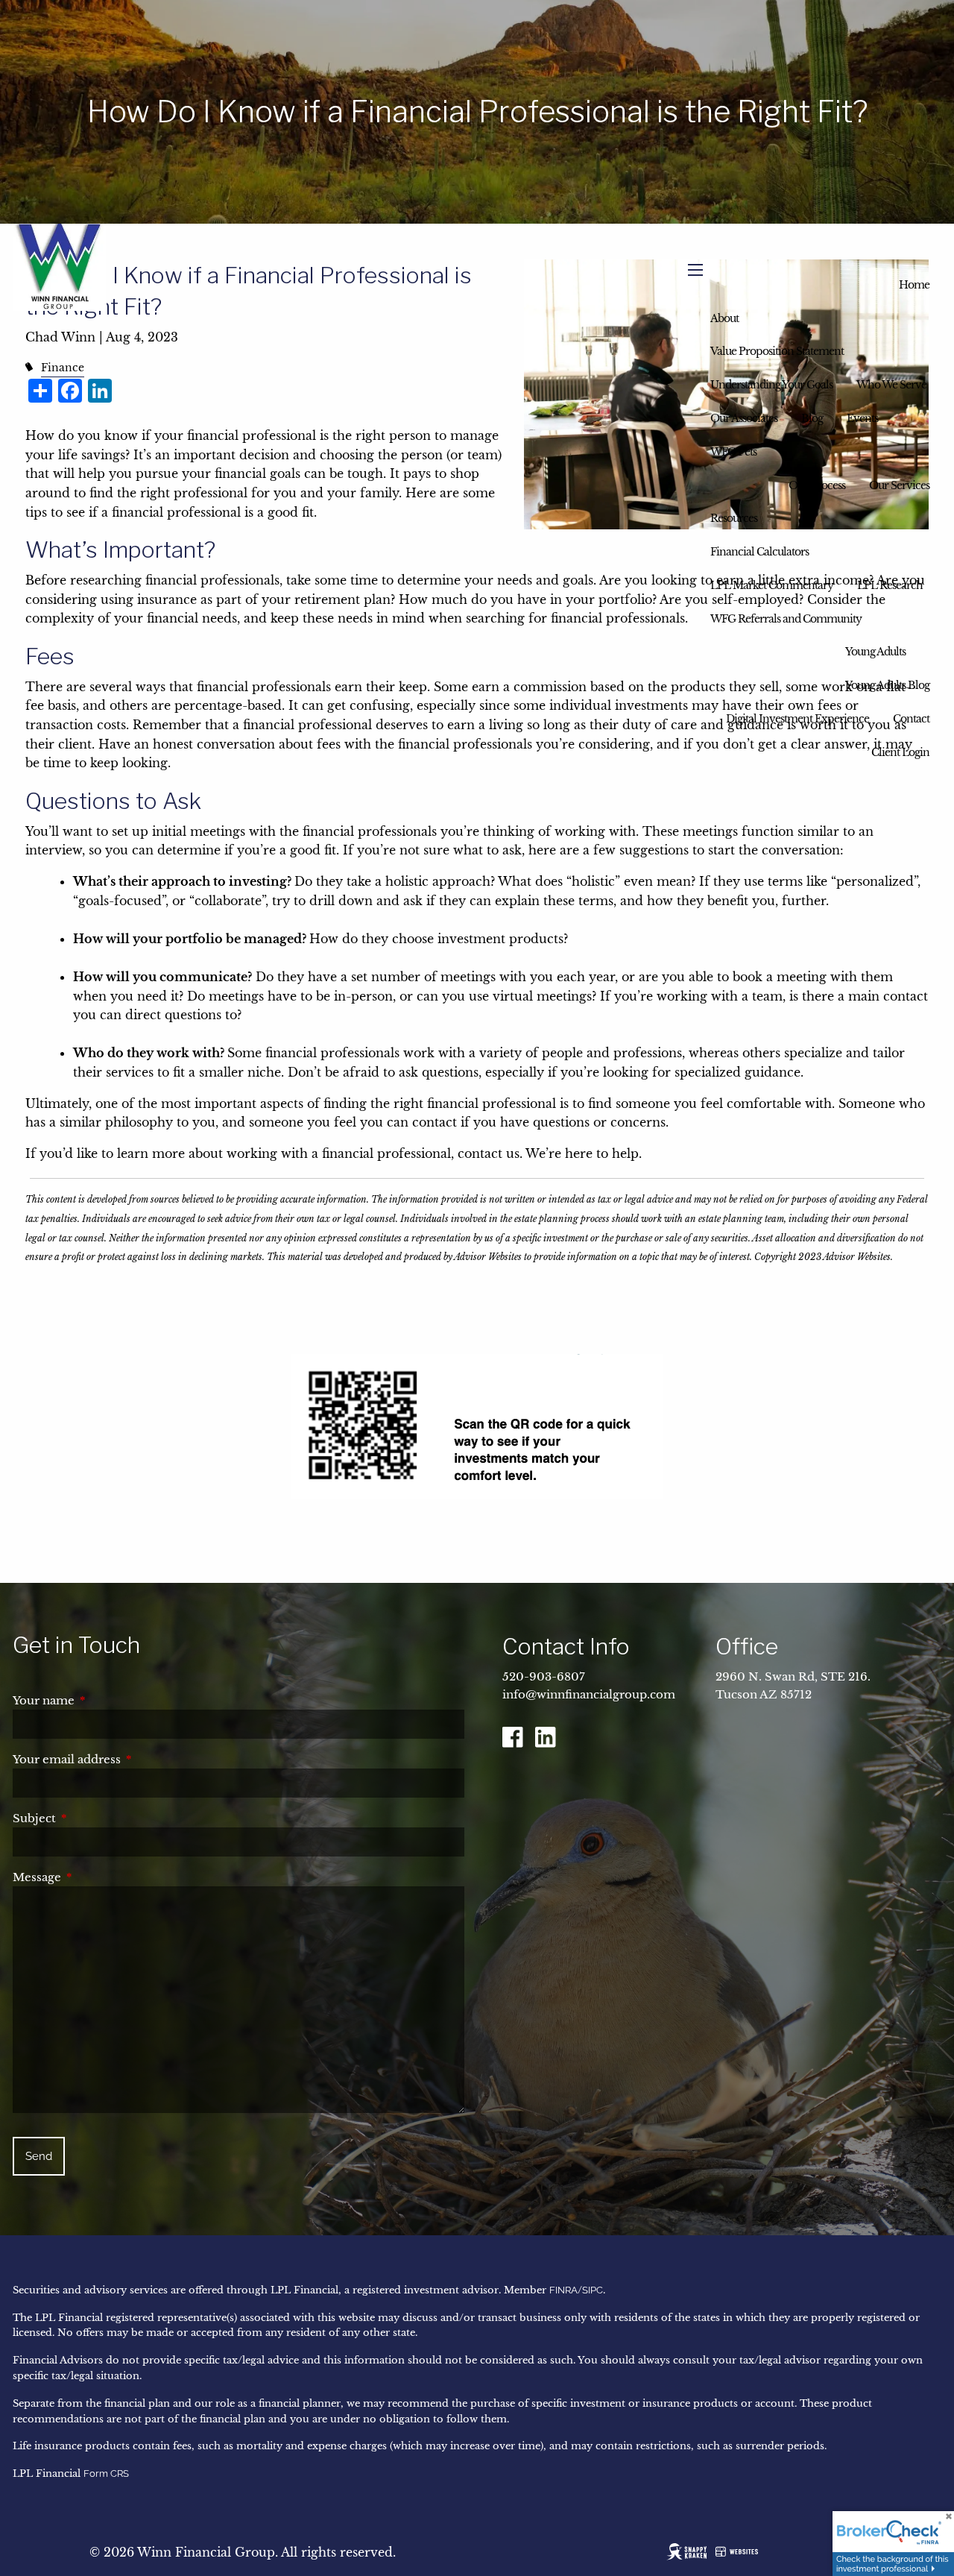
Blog (812, 418)
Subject (97, 1818)
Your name (106, 1700)
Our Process (817, 485)
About (724, 318)
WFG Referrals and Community (786, 619)
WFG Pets (733, 452)
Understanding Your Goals (771, 385)
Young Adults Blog (887, 685)
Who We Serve (891, 385)
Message (99, 1877)
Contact (911, 719)
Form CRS (106, 2473)
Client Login (900, 752)
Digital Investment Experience (797, 719)
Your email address (129, 1759)
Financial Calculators (759, 552)
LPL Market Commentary (772, 585)
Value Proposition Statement (777, 351)
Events (862, 418)
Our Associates (744, 418)
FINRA (563, 2290)
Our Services (899, 485)
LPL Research (890, 585)
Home (914, 285)
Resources (734, 518)
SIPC (593, 2290)
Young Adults (875, 652)
